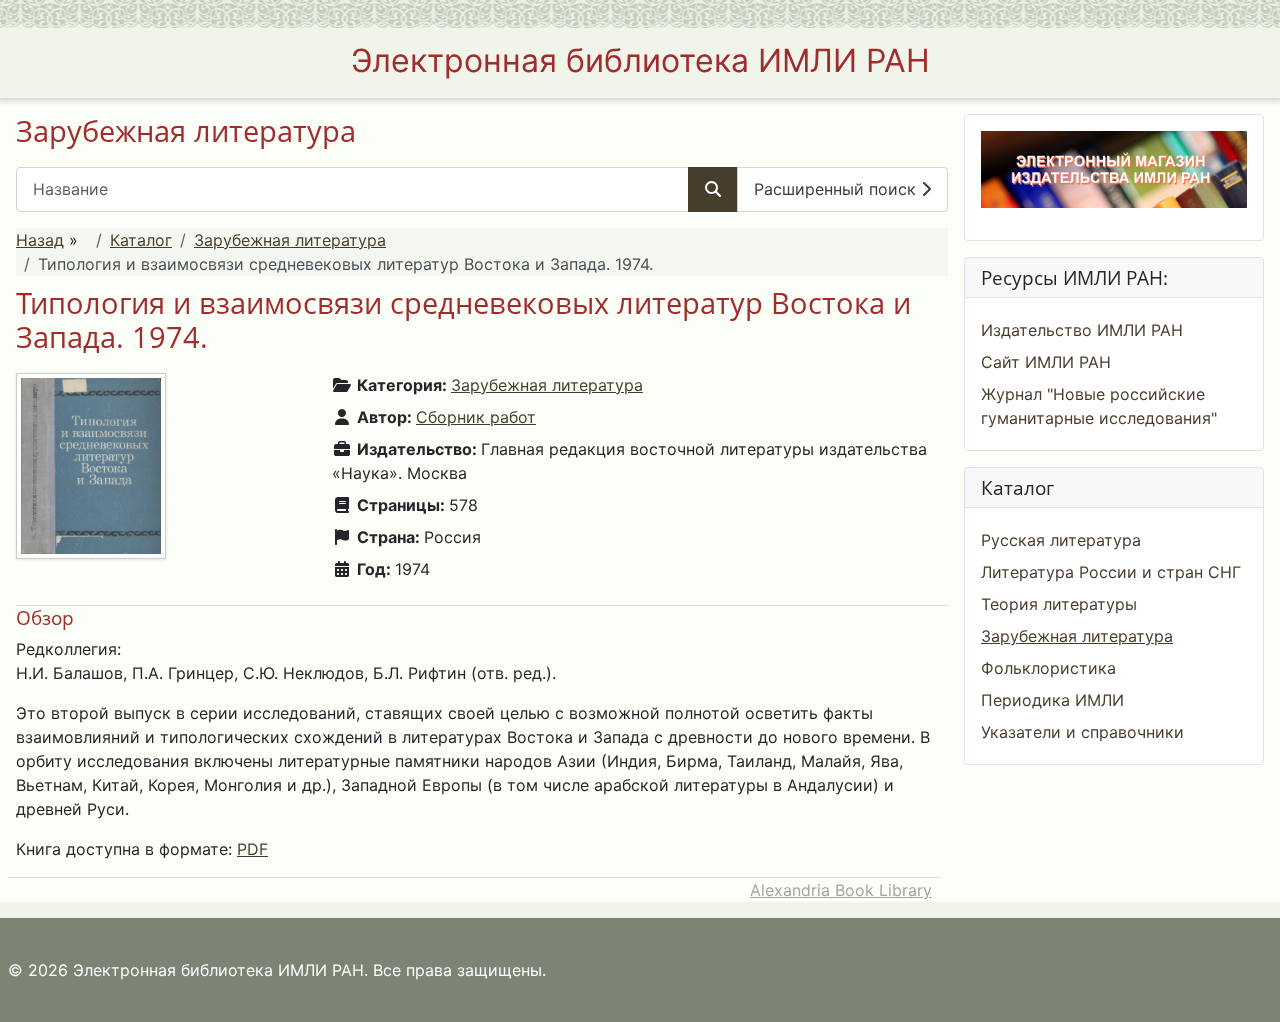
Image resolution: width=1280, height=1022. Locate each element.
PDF (252, 849)
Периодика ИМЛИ (1052, 700)
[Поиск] (713, 189)
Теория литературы (1059, 604)
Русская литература (1061, 540)
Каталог (141, 240)
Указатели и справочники (1082, 732)
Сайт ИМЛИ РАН (1046, 362)
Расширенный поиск (837, 189)
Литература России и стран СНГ (1111, 572)
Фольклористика (1048, 668)
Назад (40, 240)
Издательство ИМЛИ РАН (1082, 330)
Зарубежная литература (290, 240)
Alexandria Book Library (841, 890)
